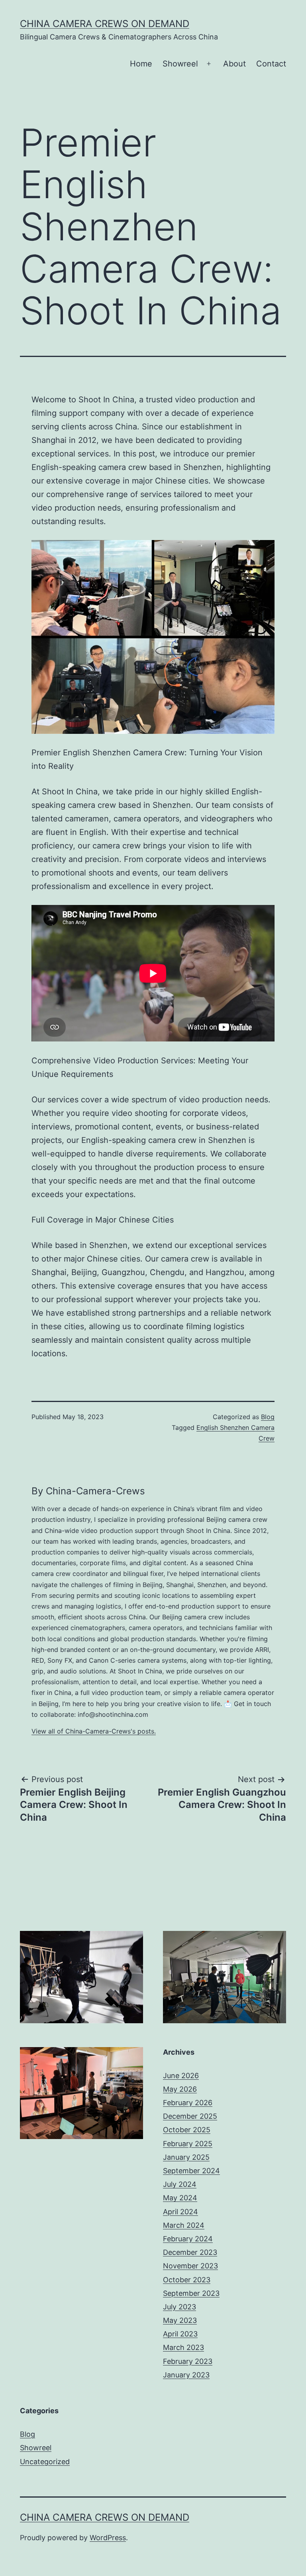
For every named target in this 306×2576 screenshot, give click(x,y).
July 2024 (180, 2184)
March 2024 (184, 2225)
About (234, 64)
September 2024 (191, 2171)
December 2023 (190, 2252)
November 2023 (190, 2266)
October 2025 (187, 2130)
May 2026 (180, 2089)
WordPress (108, 2538)
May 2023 (180, 2320)
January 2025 (186, 2157)
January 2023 (186, 2375)
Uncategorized (45, 2462)
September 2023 (191, 2293)
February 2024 (188, 2239)
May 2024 (180, 2198)
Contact (271, 64)
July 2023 (179, 2307)
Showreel (180, 64)
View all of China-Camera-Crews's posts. (94, 1731)
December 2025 (190, 2116)
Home (141, 64)
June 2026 (181, 2076)
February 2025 (188, 2144)
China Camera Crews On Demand (105, 24)
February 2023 (188, 2361)
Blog (268, 1417)
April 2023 (180, 2334)
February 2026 (188, 2103)
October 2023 (187, 2280)
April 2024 (180, 2212)
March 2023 (183, 2347)
